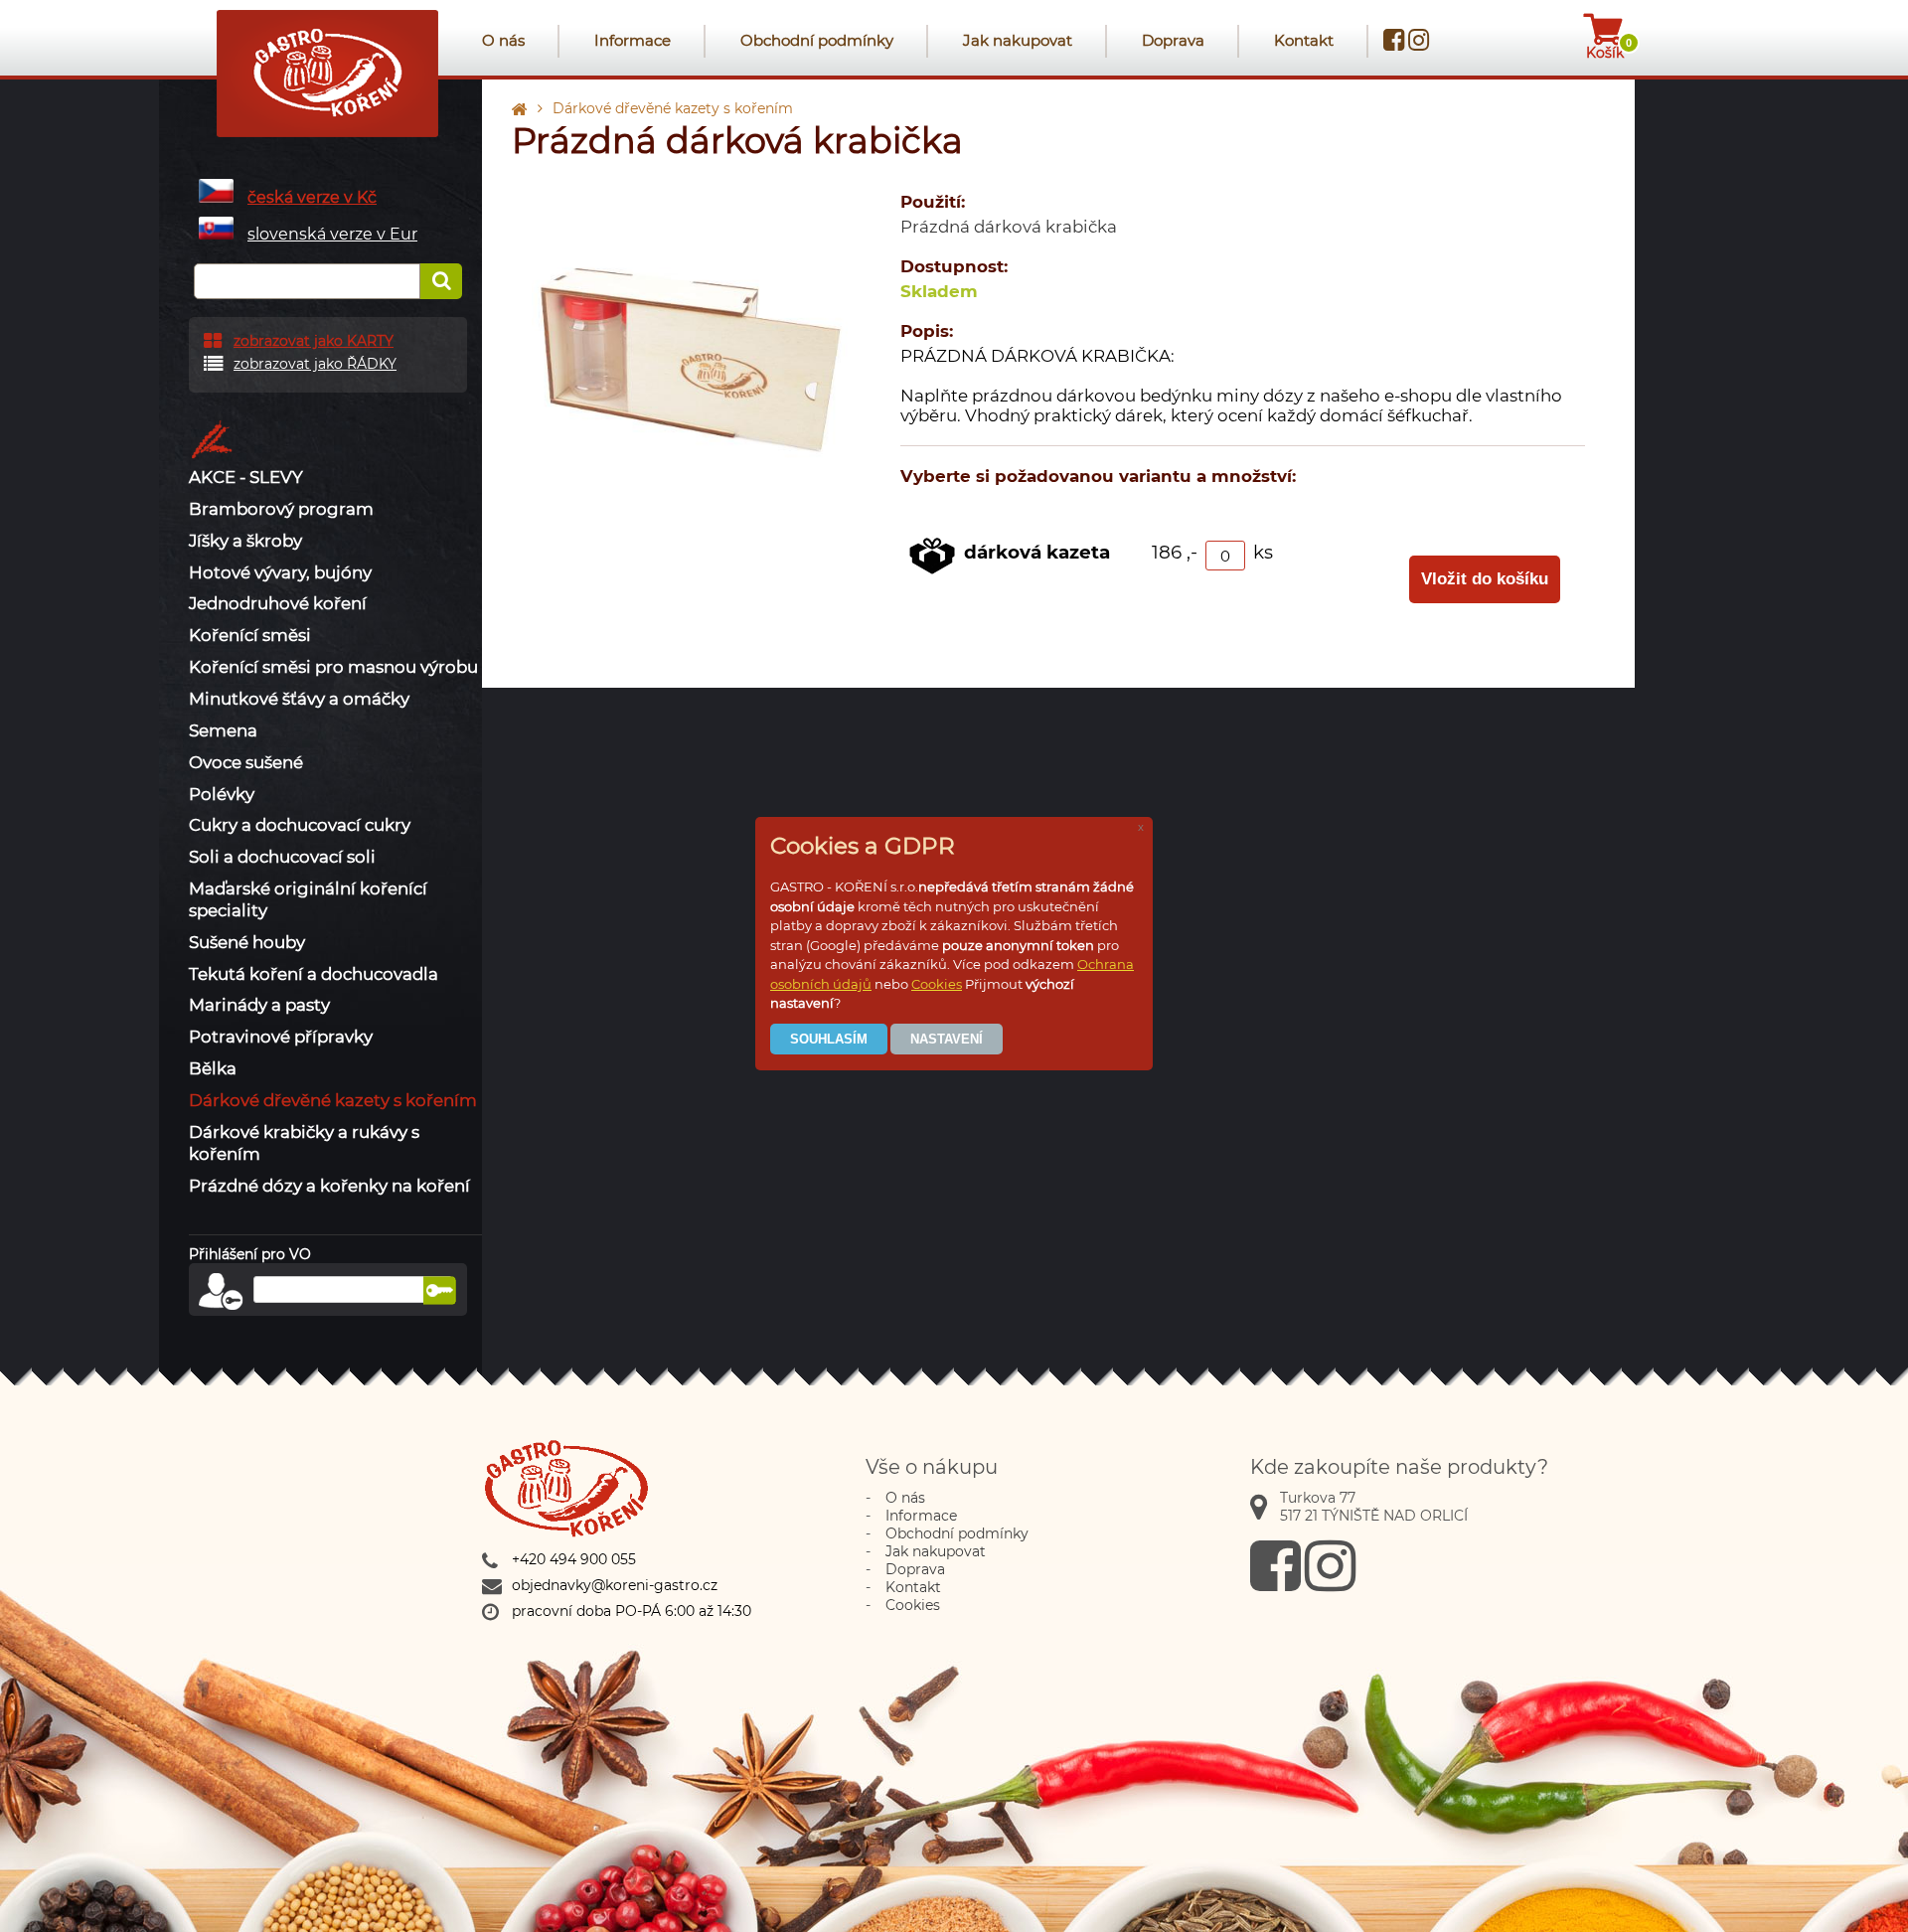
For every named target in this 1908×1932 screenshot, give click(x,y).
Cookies (937, 984)
